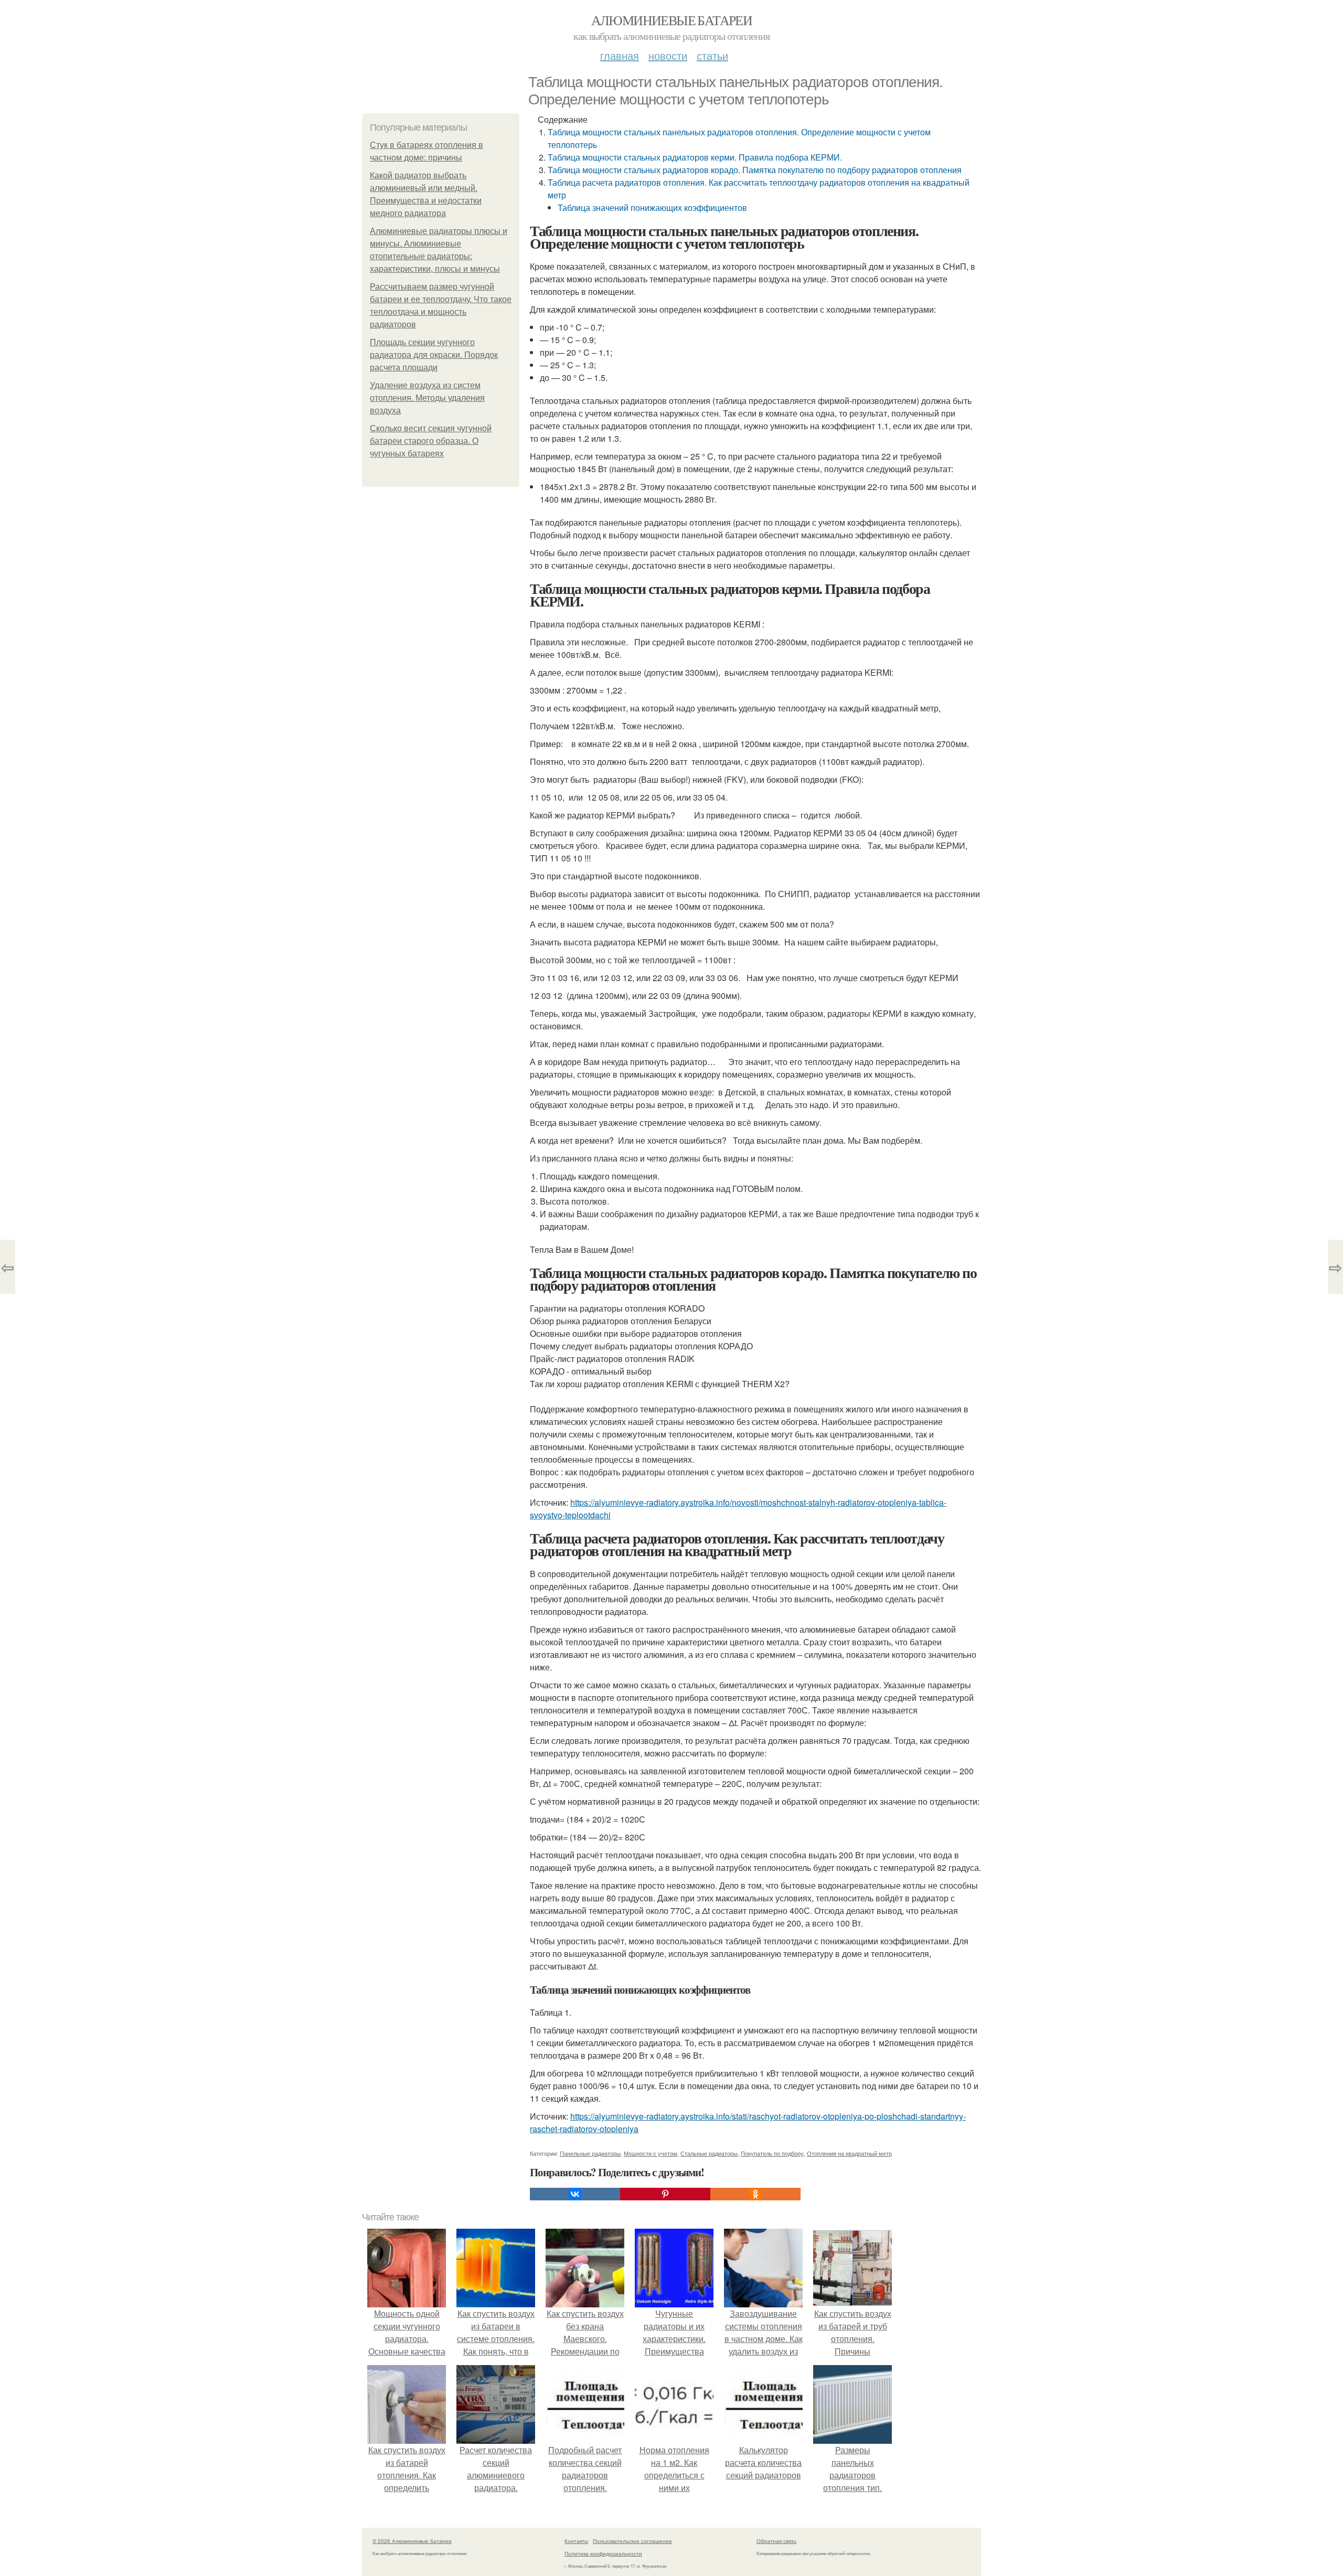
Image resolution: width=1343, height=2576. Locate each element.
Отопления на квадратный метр (849, 2153)
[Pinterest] (665, 2194)
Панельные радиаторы (590, 2153)
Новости (668, 55)
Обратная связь (776, 2541)
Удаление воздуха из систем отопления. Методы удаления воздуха (427, 398)
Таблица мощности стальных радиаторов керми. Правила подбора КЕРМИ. (695, 157)
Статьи (712, 55)
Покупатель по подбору (772, 2153)
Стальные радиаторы (709, 2153)
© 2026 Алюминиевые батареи (412, 2541)
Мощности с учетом (651, 2153)
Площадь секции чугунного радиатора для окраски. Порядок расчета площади (434, 355)
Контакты (576, 2541)
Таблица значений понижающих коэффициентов (652, 207)
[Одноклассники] (755, 2194)
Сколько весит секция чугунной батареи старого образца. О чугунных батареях (431, 441)
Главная (620, 55)
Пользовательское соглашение (632, 2541)
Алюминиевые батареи (672, 20)
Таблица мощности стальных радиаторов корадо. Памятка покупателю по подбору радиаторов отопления (755, 170)
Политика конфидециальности (603, 2553)
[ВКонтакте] (575, 2194)
